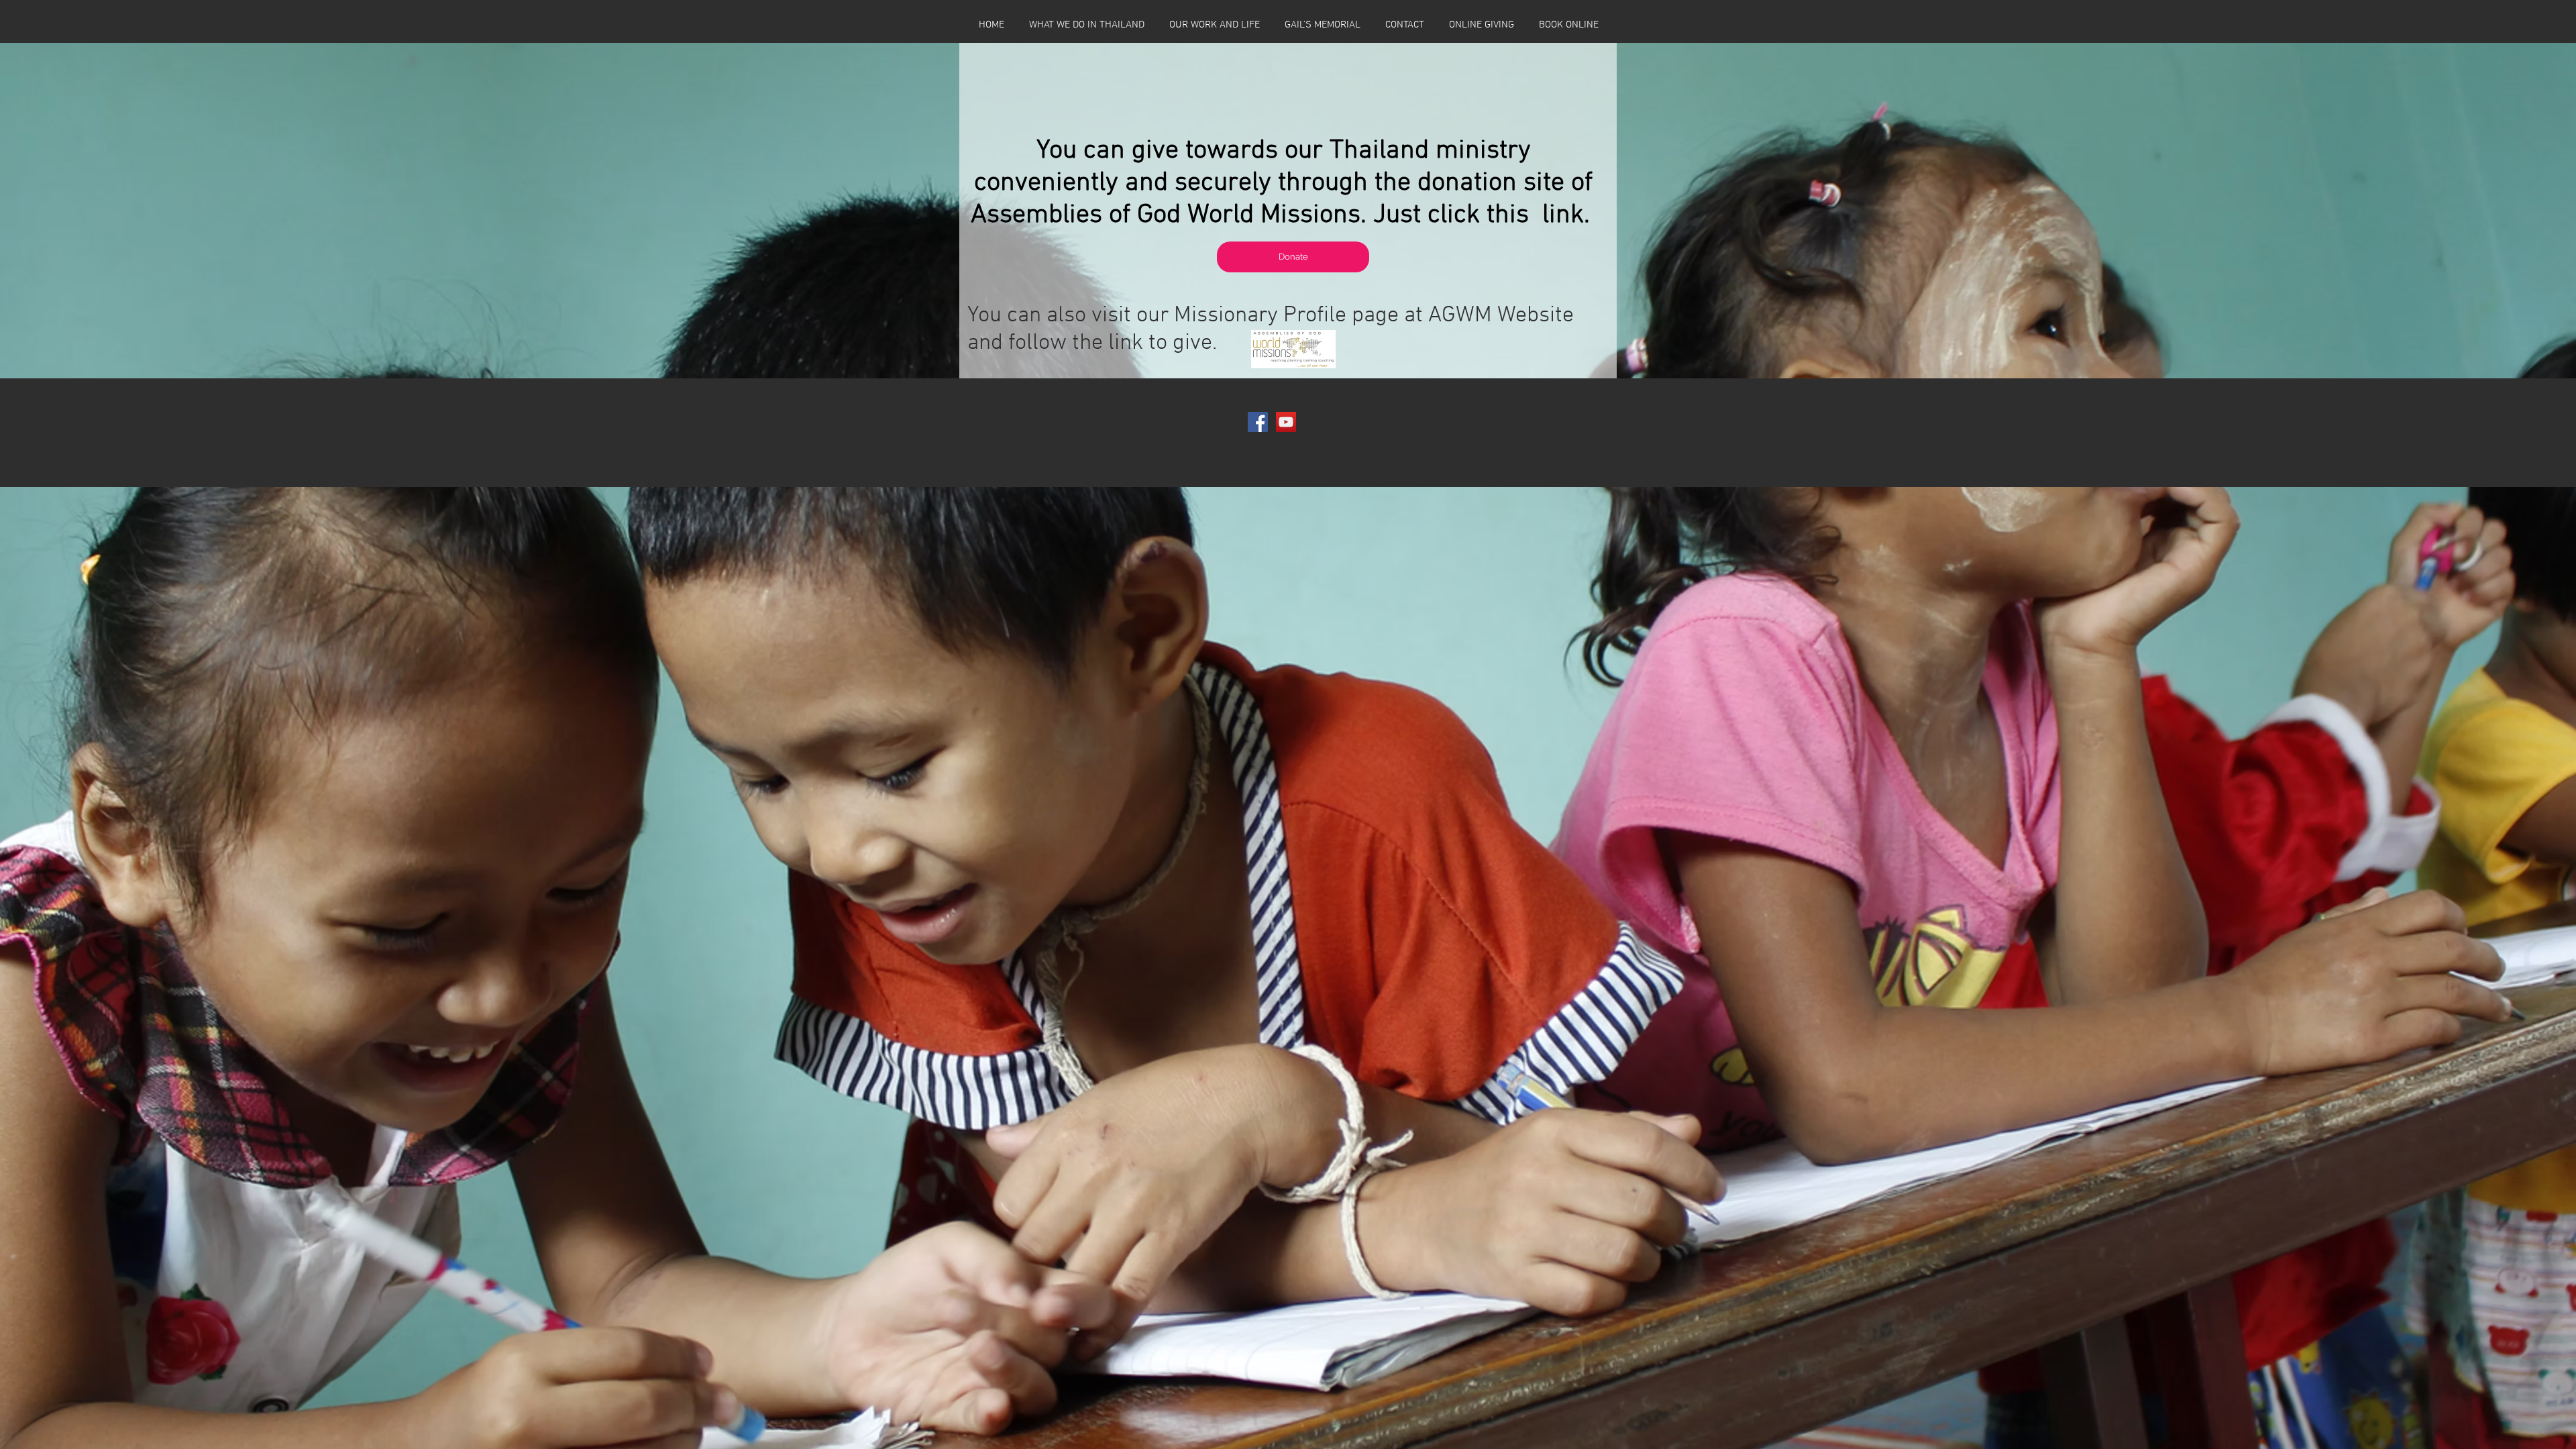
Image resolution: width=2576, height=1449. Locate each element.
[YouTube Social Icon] (1286, 422)
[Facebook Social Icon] (1258, 422)
